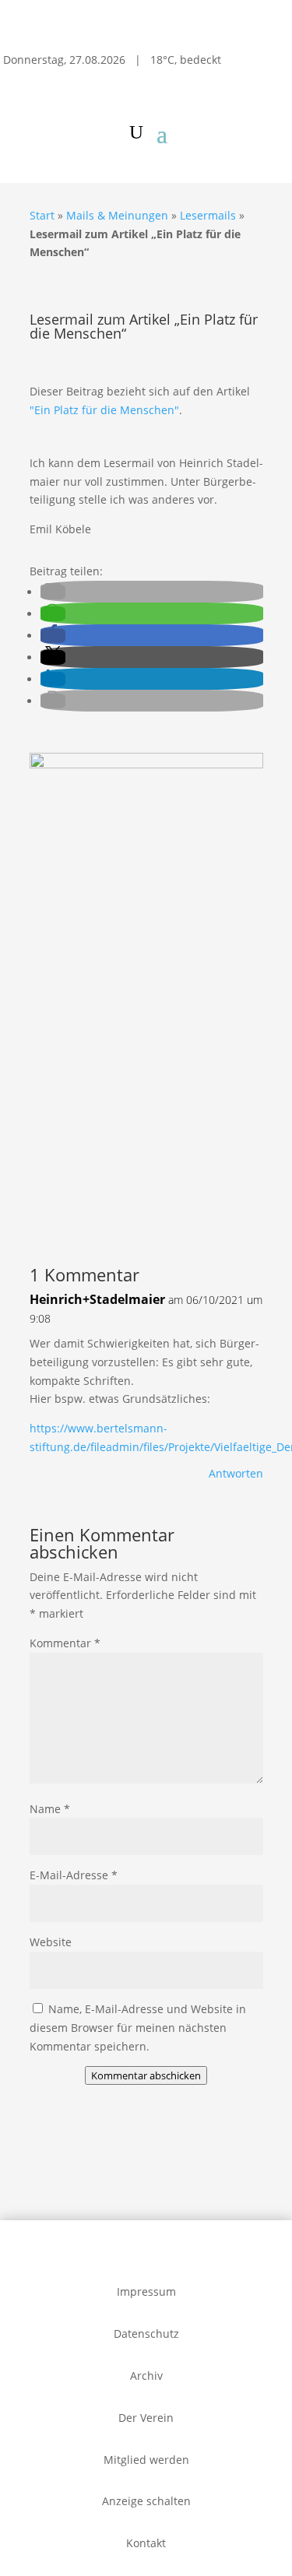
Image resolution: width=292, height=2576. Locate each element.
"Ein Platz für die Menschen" (104, 410)
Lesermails (208, 215)
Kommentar (65, 1643)
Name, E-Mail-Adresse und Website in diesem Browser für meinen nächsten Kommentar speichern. (138, 2028)
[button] (53, 592)
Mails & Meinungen (117, 215)
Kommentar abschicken (146, 2075)
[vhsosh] (146, 764)
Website (51, 1942)
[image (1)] (146, 1210)
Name (50, 1809)
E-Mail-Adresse (74, 1875)
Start (42, 215)
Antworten (236, 1473)
